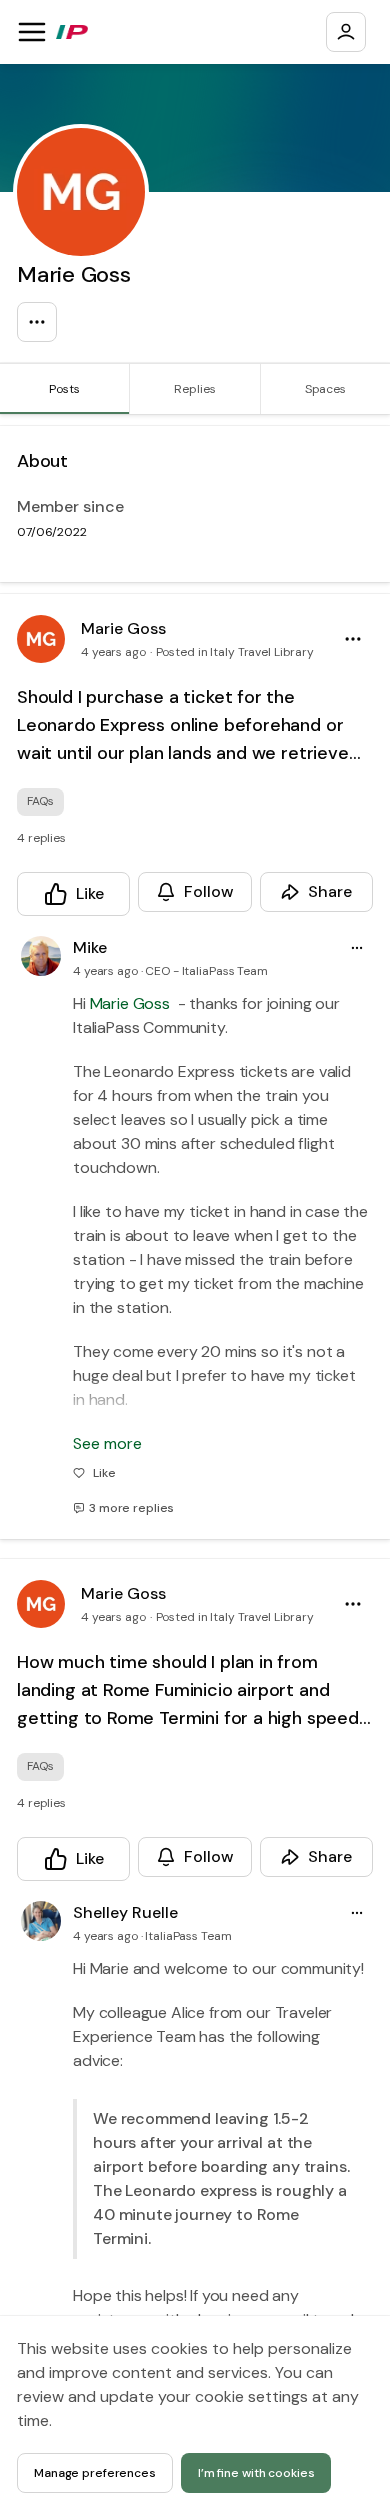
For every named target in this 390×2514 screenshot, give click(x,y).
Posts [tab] (64, 389)
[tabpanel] (195, 1465)
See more (107, 1443)
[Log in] (346, 32)
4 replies (41, 838)
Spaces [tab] (325, 389)
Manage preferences (95, 2473)
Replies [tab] (194, 389)
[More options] (357, 948)
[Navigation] (32, 32)
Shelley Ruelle (125, 1912)
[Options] (37, 322)
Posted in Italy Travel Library (235, 652)
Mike (90, 947)
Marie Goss (123, 628)
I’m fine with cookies (256, 2473)
